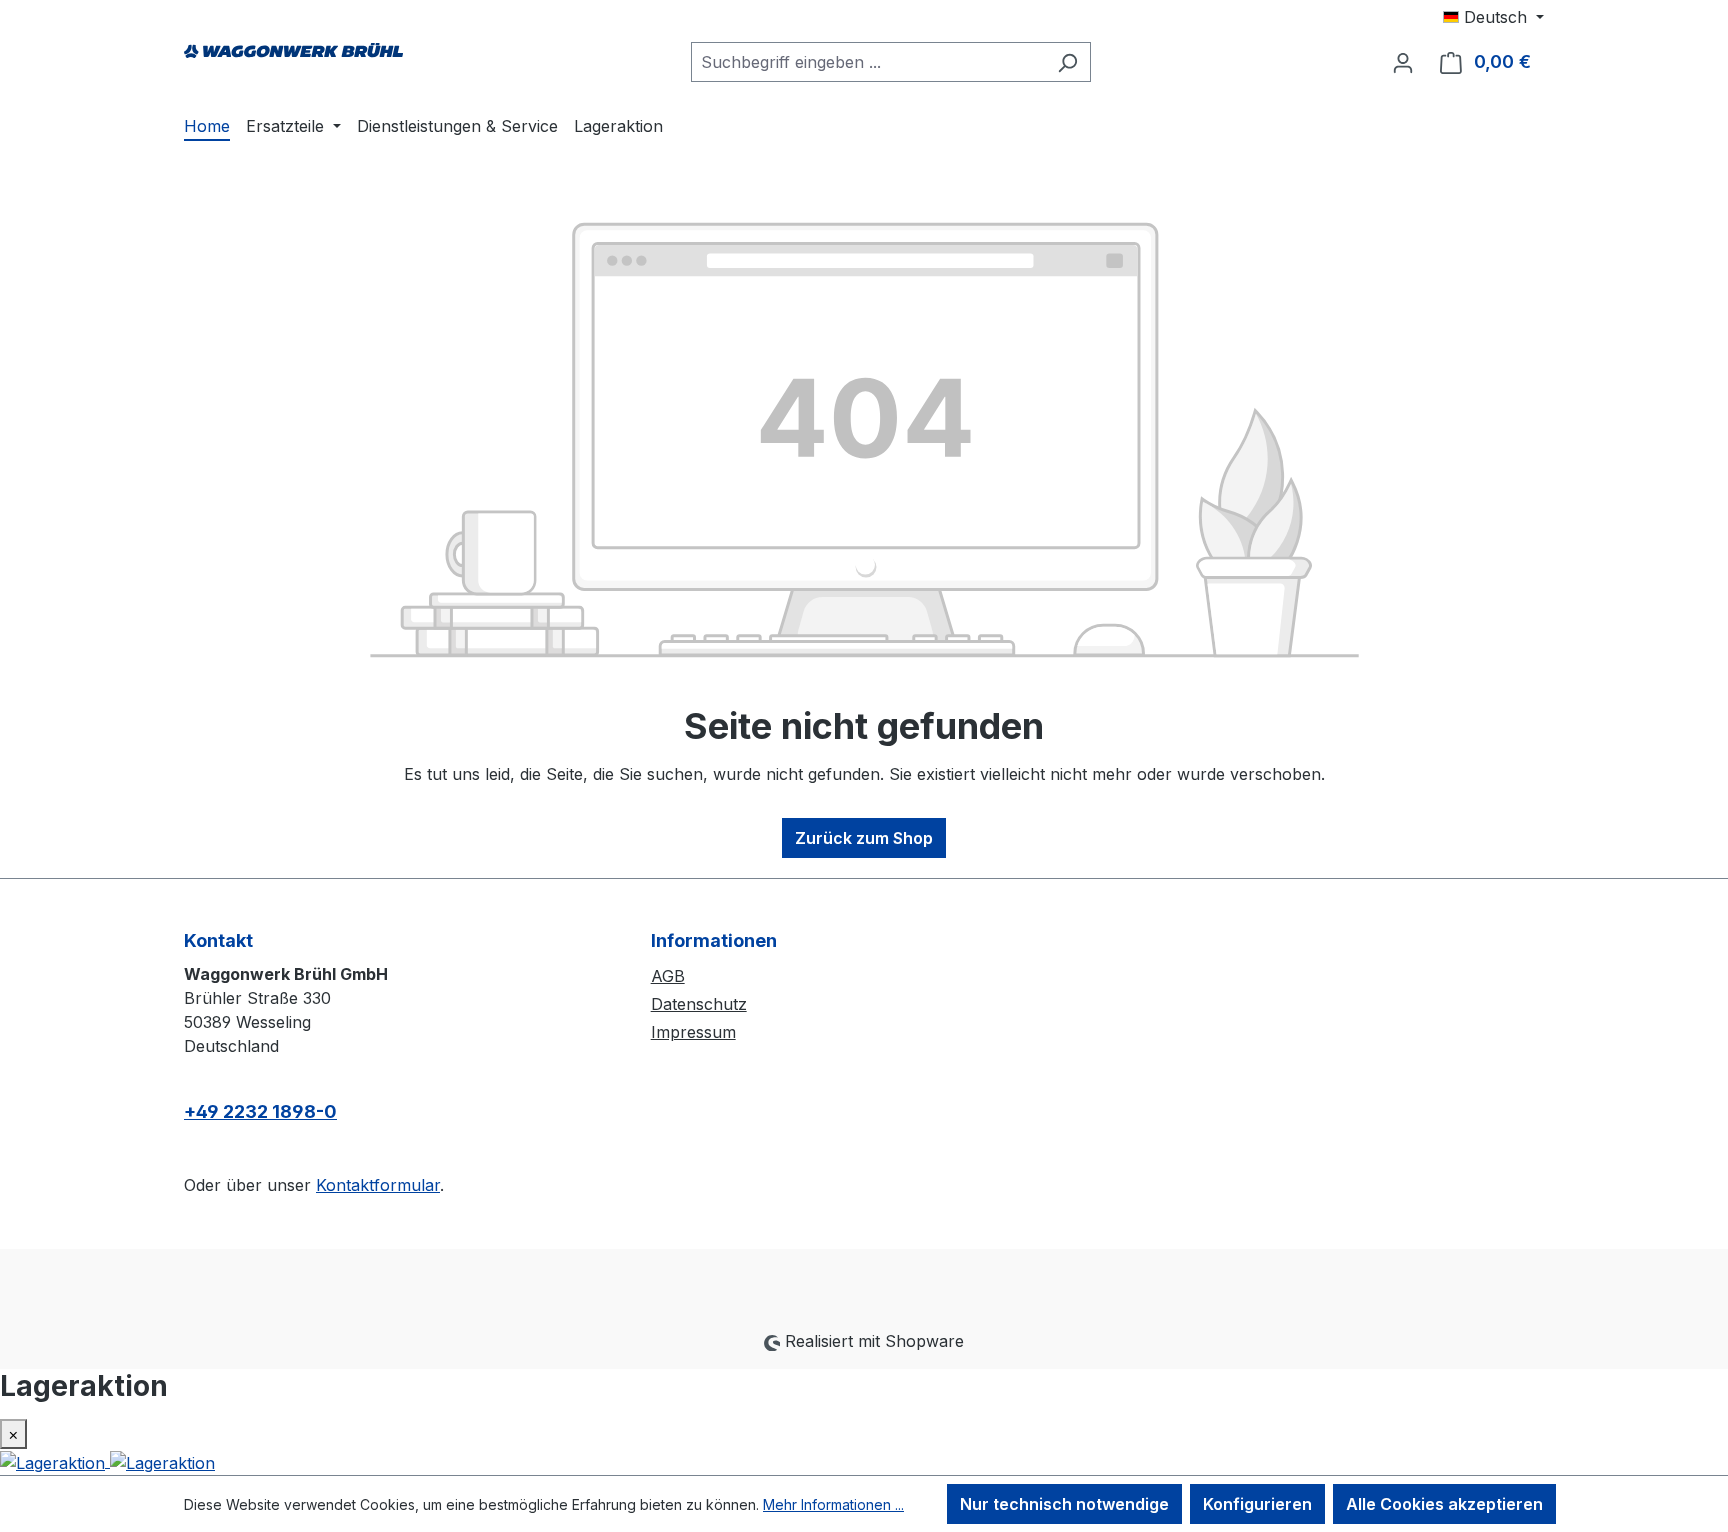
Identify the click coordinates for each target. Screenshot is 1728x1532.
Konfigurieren (1257, 1504)
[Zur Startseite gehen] (294, 58)
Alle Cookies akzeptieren (1444, 1504)
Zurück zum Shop (864, 838)
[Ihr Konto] (1403, 62)
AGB (668, 976)
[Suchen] (1067, 62)
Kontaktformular (378, 1185)
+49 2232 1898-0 (260, 1111)
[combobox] (868, 62)
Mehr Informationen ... (833, 1504)
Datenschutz (699, 1004)
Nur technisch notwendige (1064, 1504)
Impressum (693, 1032)
